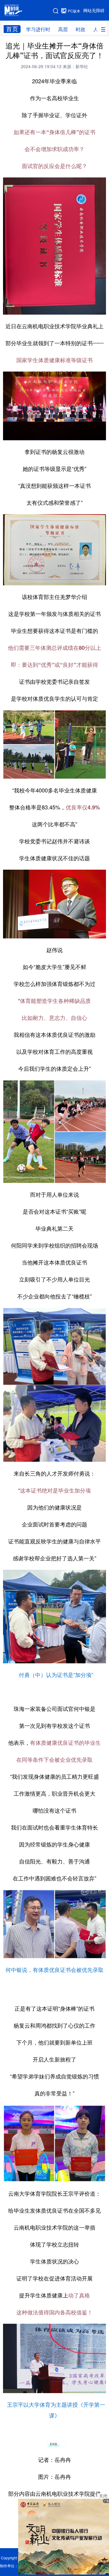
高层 (63, 29)
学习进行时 (38, 29)
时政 (81, 29)
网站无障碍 (94, 11)
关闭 (103, 2496)
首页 (12, 29)
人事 (98, 29)
